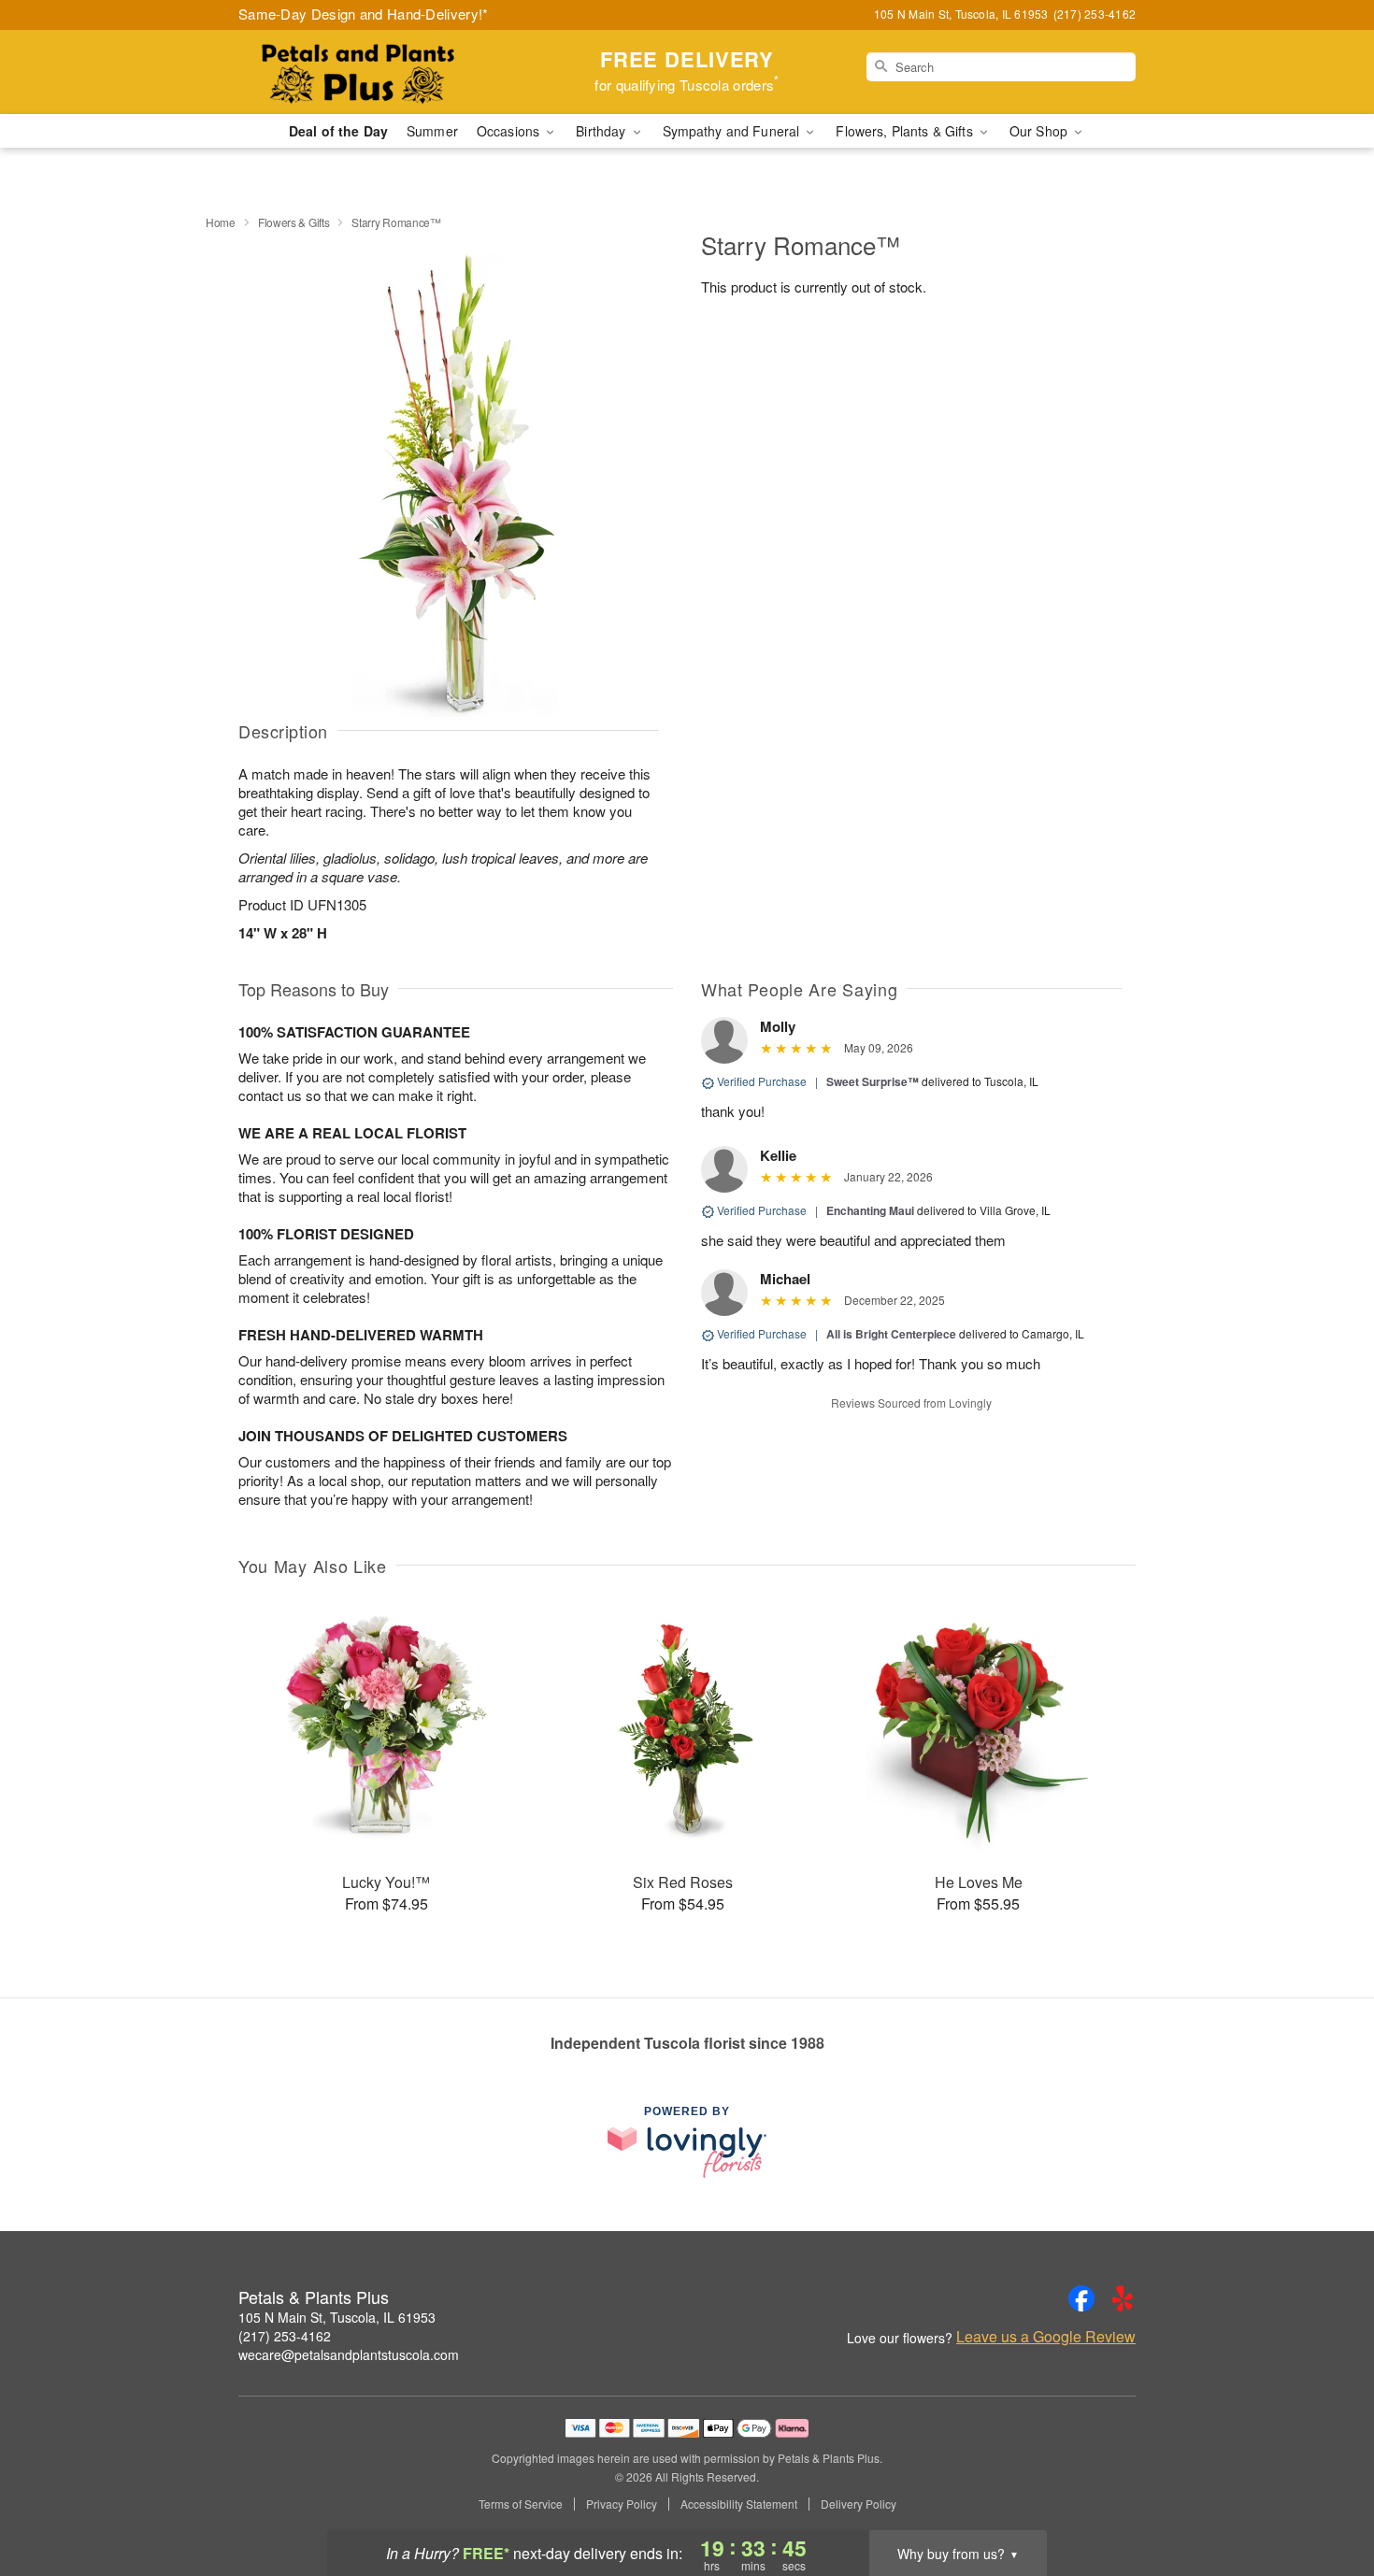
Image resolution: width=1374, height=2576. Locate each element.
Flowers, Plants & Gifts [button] (906, 131)
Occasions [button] (510, 131)
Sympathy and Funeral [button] (733, 131)
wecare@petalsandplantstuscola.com (349, 2354)
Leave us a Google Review (1046, 2337)
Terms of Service (521, 2504)
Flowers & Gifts (294, 222)
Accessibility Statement (739, 2504)
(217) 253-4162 (285, 2336)
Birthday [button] (602, 131)
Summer (432, 131)
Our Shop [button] (1040, 131)
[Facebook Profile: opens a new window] (1081, 2298)
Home (221, 222)
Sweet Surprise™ (873, 1081)
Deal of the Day (338, 131)
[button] (1325, 2497)
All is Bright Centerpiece (891, 1334)
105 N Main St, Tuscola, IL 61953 (337, 2317)
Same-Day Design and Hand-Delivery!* (364, 14)
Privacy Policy (622, 2504)
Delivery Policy (859, 2504)
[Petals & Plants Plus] (373, 72)
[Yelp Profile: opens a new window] (1123, 2298)
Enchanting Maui (870, 1210)
